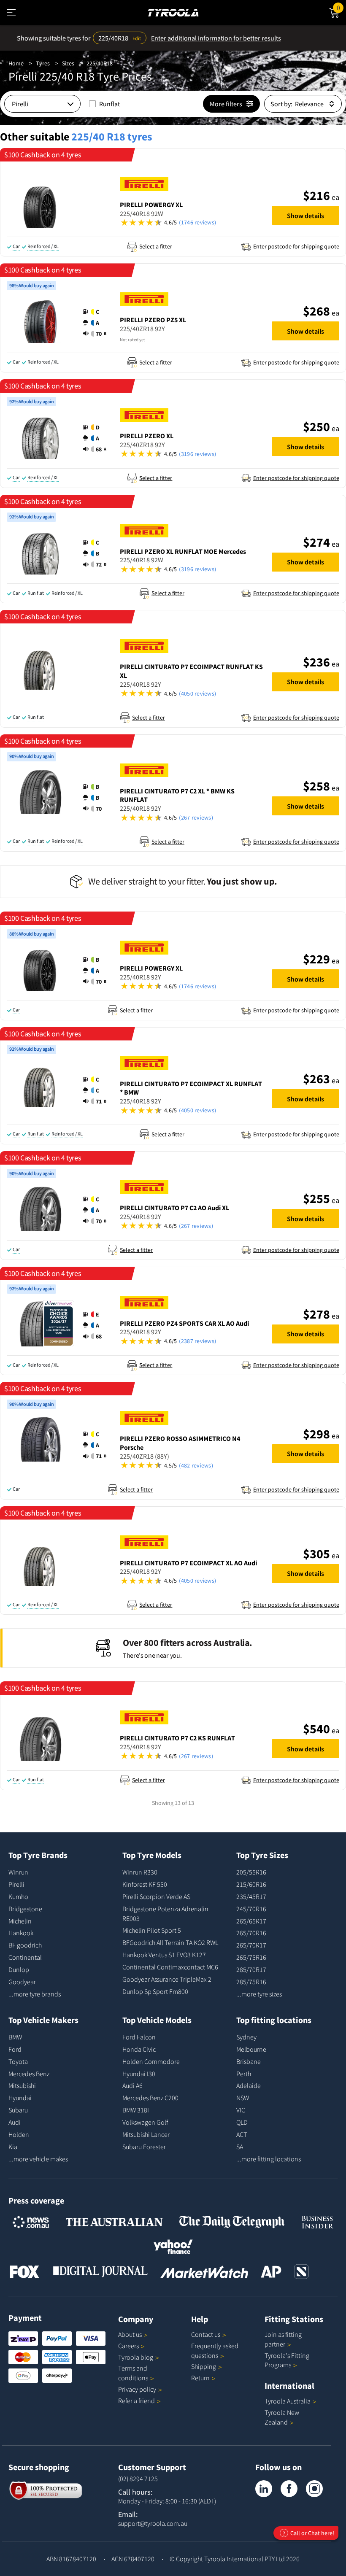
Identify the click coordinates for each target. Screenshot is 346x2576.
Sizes (68, 63)
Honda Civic (139, 2049)
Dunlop (19, 1969)
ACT (242, 2134)
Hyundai (20, 2098)
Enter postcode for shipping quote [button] (296, 246)
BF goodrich (25, 1945)
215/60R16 (251, 1884)
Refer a (137, 2401)
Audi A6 (132, 2085)
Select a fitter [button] (156, 246)
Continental (25, 1957)
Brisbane (249, 2061)
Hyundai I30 (139, 2074)
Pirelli (16, 1884)
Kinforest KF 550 (145, 1884)
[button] (192, 223)
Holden (19, 2134)
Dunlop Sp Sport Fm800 (155, 1991)
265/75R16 (251, 1957)
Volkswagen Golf (145, 2122)
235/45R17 (251, 1896)
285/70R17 (251, 1969)
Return (200, 2378)
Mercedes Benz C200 (150, 2098)
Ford (15, 2049)
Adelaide (249, 2085)
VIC (241, 2110)
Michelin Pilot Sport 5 (152, 1930)
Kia (13, 2147)
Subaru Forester (144, 2147)
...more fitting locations (269, 2159)
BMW (15, 2037)
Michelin (20, 1921)
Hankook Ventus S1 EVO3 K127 (164, 1955)
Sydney (246, 2037)
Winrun (18, 1872)
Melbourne (251, 2049)
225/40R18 (100, 63)
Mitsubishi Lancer (146, 2134)
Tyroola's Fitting (287, 2360)
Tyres (43, 63)
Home (16, 63)
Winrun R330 (140, 1872)
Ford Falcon (139, 2037)
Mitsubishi (22, 2085)
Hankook (21, 1933)
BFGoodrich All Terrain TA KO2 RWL (170, 1942)
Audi (15, 2122)
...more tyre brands (35, 1994)
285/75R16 (251, 1982)
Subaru (18, 2110)
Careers (128, 2346)
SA (240, 2147)
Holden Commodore (151, 2061)
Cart (341, 7)
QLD (242, 2122)
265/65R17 (251, 1921)
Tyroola (136, 2357)
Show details (305, 216)
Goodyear (22, 1982)
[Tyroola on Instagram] (314, 2489)
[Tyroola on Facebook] (289, 2489)
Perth (244, 2074)
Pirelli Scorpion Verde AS (156, 1896)
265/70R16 (251, 1933)
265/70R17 (251, 1945)
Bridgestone (25, 1909)
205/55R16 (251, 1872)
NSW (243, 2098)
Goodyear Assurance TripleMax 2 (167, 1979)
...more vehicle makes (38, 2159)
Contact (206, 2334)
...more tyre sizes (259, 1994)
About (130, 2334)
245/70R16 (251, 1909)
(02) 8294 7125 (138, 2479)
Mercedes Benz (29, 2074)
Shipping (204, 2366)
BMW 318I (136, 2110)
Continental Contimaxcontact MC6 (170, 1967)
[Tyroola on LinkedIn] (264, 2489)
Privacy (137, 2389)
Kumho (18, 1896)
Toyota (18, 2061)
